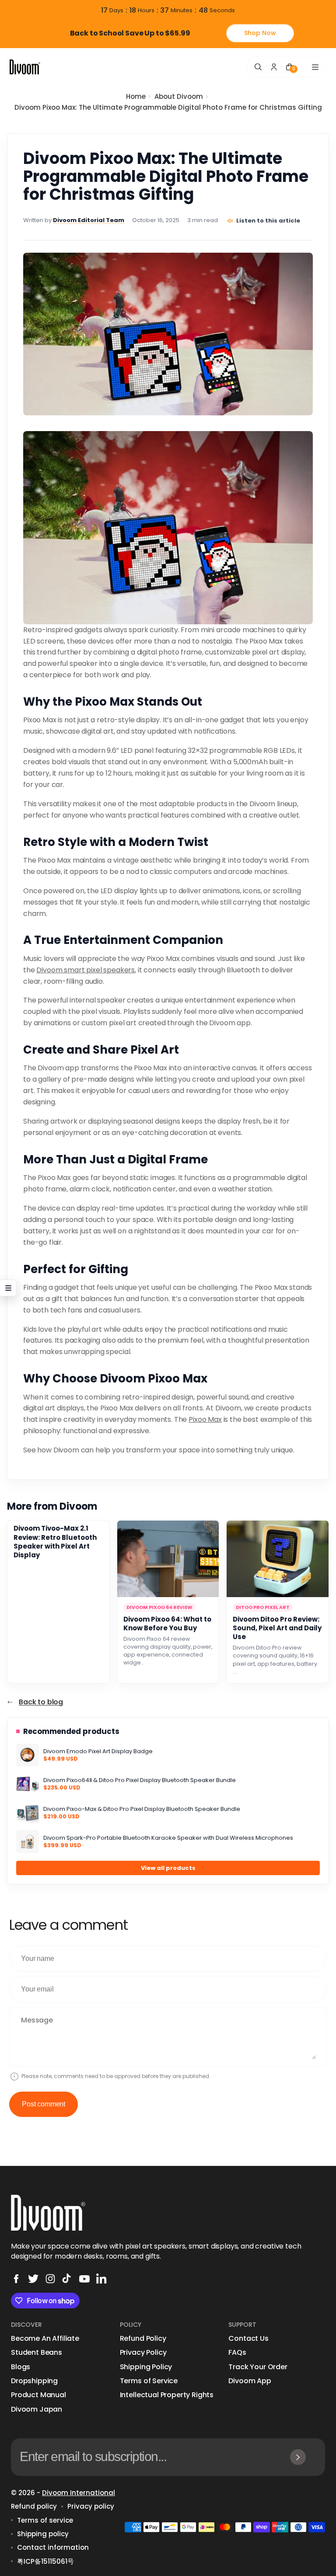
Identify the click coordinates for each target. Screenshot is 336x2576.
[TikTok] (67, 2279)
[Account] (274, 67)
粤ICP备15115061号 (45, 2561)
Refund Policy (143, 2339)
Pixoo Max (205, 1419)
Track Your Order (258, 2367)
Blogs (21, 2367)
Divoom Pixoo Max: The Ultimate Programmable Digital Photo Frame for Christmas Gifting (168, 107)
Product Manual (38, 2395)
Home (136, 96)
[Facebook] (16, 2279)
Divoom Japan (37, 2409)
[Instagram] (50, 2279)
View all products (168, 1868)
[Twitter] (33, 2279)
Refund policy (34, 2506)
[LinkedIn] (101, 2279)
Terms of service (45, 2520)
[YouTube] (84, 2279)
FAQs (237, 2353)
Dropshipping (34, 2381)
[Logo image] (25, 67)
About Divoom (179, 96)
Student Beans (37, 2353)
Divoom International (79, 2493)
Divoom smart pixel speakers (86, 970)
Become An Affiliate (45, 2339)
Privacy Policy (143, 2353)
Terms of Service (149, 2381)
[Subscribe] (298, 2457)
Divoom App (250, 2381)
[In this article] (8, 1288)
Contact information (53, 2547)
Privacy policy (91, 2506)
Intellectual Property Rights (167, 2395)
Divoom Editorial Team (89, 220)
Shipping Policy (146, 2367)
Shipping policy (43, 2534)
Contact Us (248, 2339)
